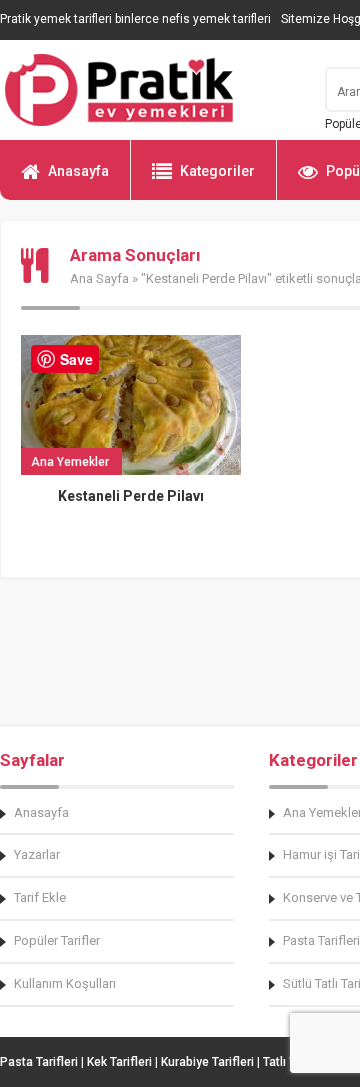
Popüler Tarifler (57, 940)
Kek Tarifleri (119, 1062)
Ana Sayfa (99, 278)
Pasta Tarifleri (39, 1062)
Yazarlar (37, 854)
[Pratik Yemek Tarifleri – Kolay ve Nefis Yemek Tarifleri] (150, 90)
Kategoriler (217, 171)
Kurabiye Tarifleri (207, 1062)
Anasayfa (78, 171)
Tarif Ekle (40, 897)
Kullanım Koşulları (65, 983)
